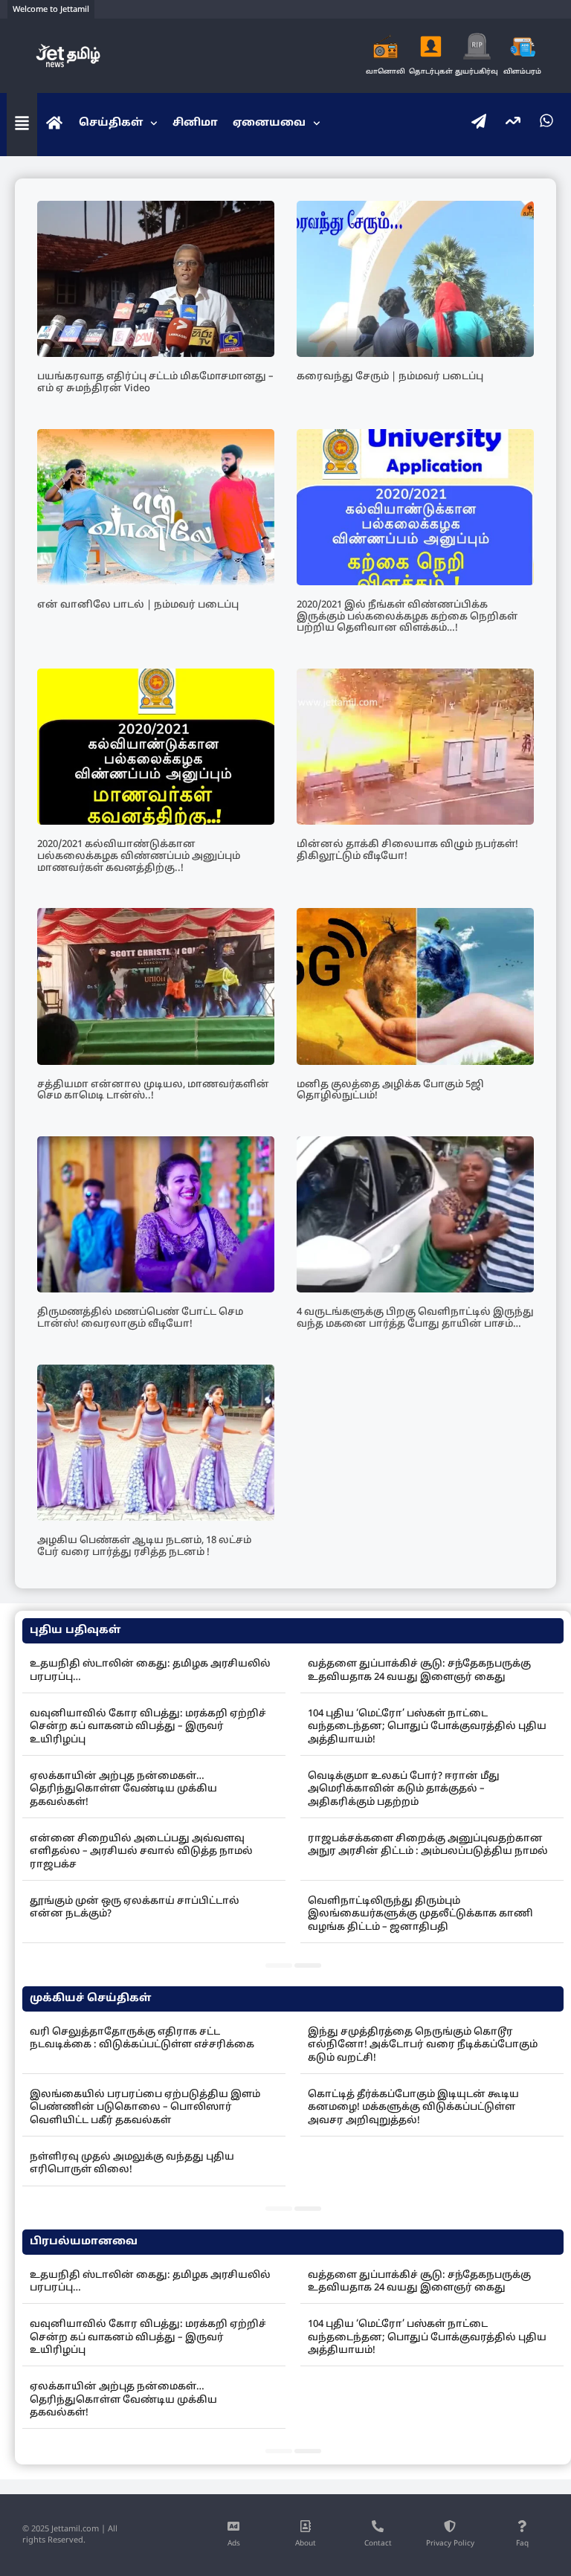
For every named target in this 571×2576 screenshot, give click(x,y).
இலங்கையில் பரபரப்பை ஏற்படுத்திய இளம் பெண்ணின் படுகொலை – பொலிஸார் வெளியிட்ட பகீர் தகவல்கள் (145, 2108)
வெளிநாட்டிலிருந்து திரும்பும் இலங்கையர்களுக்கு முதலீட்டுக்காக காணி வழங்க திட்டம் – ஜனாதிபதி (420, 1915)
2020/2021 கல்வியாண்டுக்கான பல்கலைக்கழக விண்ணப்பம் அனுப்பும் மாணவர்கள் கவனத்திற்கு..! (139, 856)
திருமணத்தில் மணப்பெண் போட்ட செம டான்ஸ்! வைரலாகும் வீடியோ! (140, 1318)
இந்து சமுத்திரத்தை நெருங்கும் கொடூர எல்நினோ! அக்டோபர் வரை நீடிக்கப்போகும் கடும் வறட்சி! (423, 2045)
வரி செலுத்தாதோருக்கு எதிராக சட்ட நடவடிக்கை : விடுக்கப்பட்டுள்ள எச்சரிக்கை (142, 2039)
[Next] (308, 1965)
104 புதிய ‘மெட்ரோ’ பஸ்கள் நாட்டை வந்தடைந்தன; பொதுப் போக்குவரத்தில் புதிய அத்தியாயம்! (427, 1727)
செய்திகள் (111, 123)
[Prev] (279, 1965)
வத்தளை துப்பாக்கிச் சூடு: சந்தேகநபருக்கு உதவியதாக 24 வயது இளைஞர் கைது (419, 1671)
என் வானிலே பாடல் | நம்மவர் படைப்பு (138, 605)
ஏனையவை (269, 123)
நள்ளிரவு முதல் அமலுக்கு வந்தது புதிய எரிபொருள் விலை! (132, 2164)
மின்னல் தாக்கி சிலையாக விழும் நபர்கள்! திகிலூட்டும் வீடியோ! (407, 851)
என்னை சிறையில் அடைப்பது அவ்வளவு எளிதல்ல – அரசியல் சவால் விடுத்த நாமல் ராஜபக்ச (141, 1852)
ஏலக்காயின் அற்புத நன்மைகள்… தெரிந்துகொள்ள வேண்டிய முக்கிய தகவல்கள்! (123, 1790)
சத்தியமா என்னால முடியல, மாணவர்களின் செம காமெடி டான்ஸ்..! (153, 1091)
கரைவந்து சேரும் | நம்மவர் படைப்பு (390, 377)
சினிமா (195, 123)
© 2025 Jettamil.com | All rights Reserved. (70, 2535)
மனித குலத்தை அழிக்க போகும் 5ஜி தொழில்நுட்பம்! (390, 1091)
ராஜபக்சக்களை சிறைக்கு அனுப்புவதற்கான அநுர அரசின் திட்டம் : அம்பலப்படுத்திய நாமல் (428, 1845)
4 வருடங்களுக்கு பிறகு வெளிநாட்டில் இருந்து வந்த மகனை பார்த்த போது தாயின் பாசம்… (415, 1318)
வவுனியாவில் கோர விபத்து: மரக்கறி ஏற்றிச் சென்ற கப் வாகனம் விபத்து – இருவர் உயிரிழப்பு (148, 1727)
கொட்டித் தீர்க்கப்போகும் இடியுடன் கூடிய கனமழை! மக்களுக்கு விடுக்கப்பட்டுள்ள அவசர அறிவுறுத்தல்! (413, 2108)
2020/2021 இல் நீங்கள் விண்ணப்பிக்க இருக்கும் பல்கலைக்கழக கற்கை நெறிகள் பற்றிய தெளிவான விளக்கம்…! (407, 617)
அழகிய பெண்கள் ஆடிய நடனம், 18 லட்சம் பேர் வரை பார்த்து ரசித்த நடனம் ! (144, 1547)
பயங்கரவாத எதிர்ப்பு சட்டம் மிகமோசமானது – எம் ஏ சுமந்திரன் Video (155, 383)
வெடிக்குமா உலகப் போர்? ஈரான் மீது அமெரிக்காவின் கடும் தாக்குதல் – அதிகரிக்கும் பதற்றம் (404, 1790)
